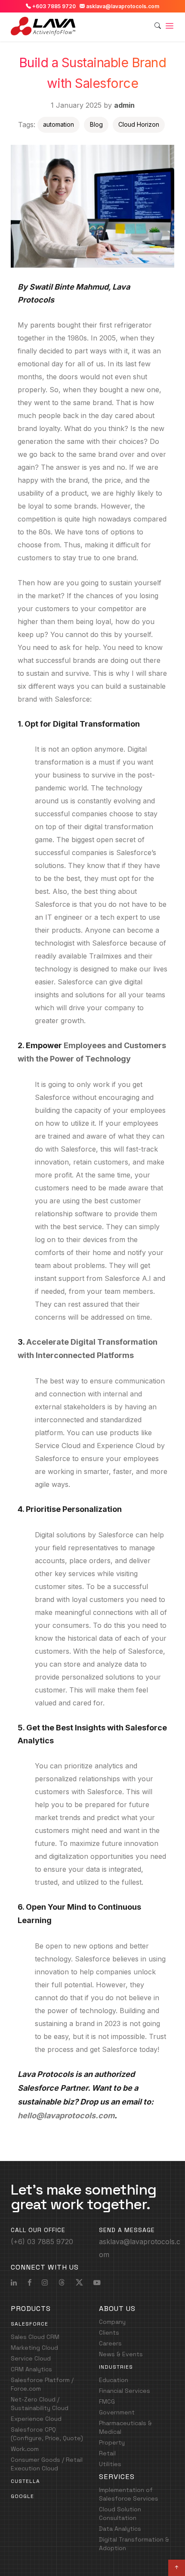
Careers (110, 2343)
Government (117, 2412)
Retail (107, 2453)
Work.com (25, 2449)
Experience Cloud (126, 1446)
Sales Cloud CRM (35, 2337)
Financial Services (125, 2391)
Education (114, 2380)
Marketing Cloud (34, 2348)
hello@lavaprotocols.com (66, 2115)
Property (112, 2442)
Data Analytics (120, 2529)
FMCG (107, 2401)
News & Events (121, 2354)
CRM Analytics (31, 2369)
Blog (96, 124)
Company (112, 2322)
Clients (109, 2332)
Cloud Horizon (139, 124)
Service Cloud (58, 1446)
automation (59, 124)
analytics (109, 1766)
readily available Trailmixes (78, 956)
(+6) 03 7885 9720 (42, 2242)
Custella (25, 2481)
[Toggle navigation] (170, 26)
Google (22, 2496)
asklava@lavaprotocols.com (122, 6)
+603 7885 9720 (53, 6)
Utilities (110, 2464)
